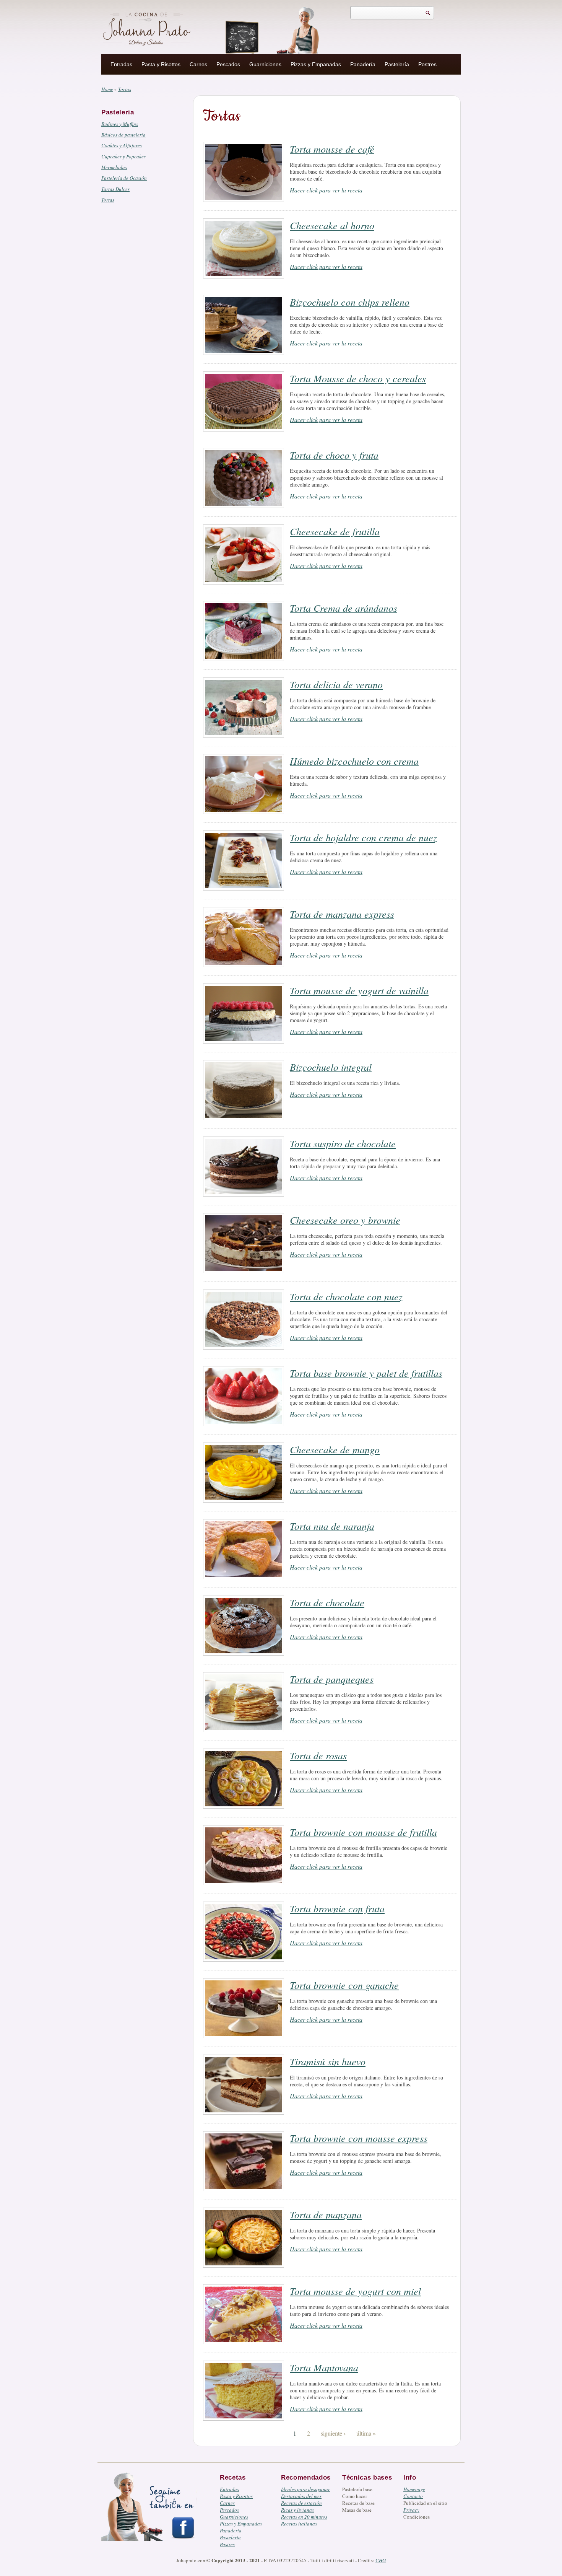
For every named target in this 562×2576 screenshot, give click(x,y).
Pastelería (397, 64)
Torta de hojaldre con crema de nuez (363, 837)
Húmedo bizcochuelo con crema (354, 761)
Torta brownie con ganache (344, 1985)
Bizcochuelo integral (331, 1067)
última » (366, 2433)
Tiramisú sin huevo (328, 2061)
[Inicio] (148, 28)
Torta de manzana (326, 2214)
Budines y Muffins (120, 124)
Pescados (228, 64)
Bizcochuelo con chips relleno (350, 302)
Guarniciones (265, 64)
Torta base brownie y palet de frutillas (366, 1373)
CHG (381, 2560)
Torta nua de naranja (332, 1526)
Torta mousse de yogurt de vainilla (359, 990)
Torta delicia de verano (336, 684)
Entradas (121, 64)
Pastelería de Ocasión (124, 178)
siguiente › (333, 2433)
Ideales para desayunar (305, 2489)
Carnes (198, 64)
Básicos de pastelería (123, 135)
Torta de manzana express (342, 914)
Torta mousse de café (332, 149)
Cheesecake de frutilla (335, 531)
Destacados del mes (301, 2496)
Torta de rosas (318, 1755)
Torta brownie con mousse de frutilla (363, 1832)
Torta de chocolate (327, 1602)
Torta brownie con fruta (337, 1908)
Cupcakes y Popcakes (123, 156)
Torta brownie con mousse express (359, 2138)
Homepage (414, 2489)
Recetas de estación (301, 2503)
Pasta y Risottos (161, 64)
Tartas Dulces (115, 189)
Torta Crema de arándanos (344, 608)
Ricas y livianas (297, 2510)
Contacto (413, 2496)
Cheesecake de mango (335, 1449)
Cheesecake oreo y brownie (345, 1220)
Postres (427, 64)
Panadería (363, 64)
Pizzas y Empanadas (316, 64)
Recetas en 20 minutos (304, 2517)
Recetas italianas (299, 2524)
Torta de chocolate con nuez (346, 1296)
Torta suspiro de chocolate (343, 1143)
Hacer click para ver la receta (326, 190)
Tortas (108, 200)
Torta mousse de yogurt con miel (355, 2291)
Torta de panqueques (332, 1679)
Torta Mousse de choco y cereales (358, 378)
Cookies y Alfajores (122, 145)
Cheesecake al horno (332, 225)
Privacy (411, 2510)
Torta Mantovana (324, 2367)
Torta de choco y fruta (334, 455)
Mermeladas (114, 167)
